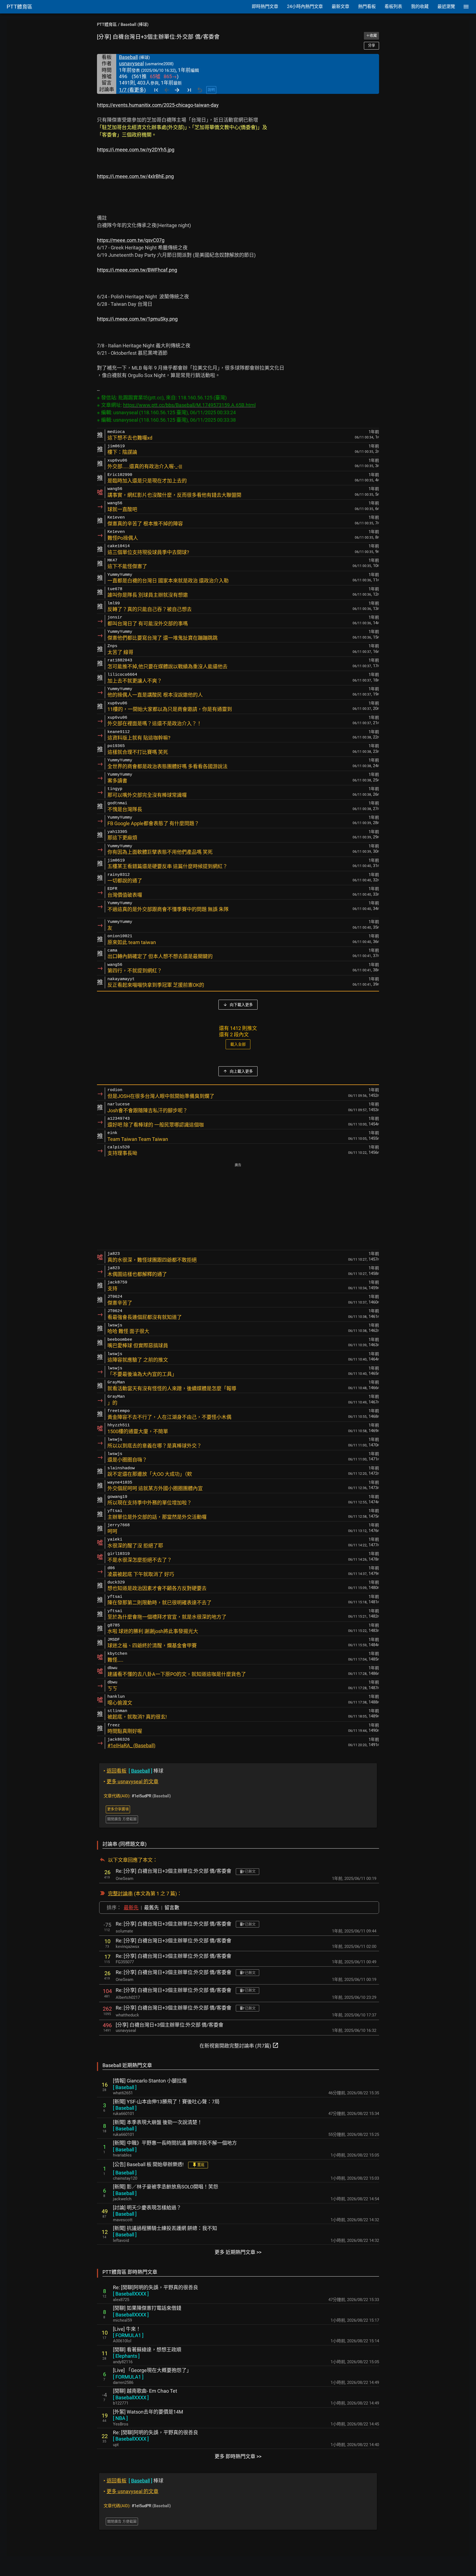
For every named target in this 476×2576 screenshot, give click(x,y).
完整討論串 (120, 1894)
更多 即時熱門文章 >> (238, 2456)
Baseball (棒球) (135, 24)
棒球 (133, 1771)
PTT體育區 (107, 24)
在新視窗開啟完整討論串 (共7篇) (239, 2045)
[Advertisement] (238, 1207)
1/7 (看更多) (132, 90)
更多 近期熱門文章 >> (238, 2252)
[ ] (125, 2087)
